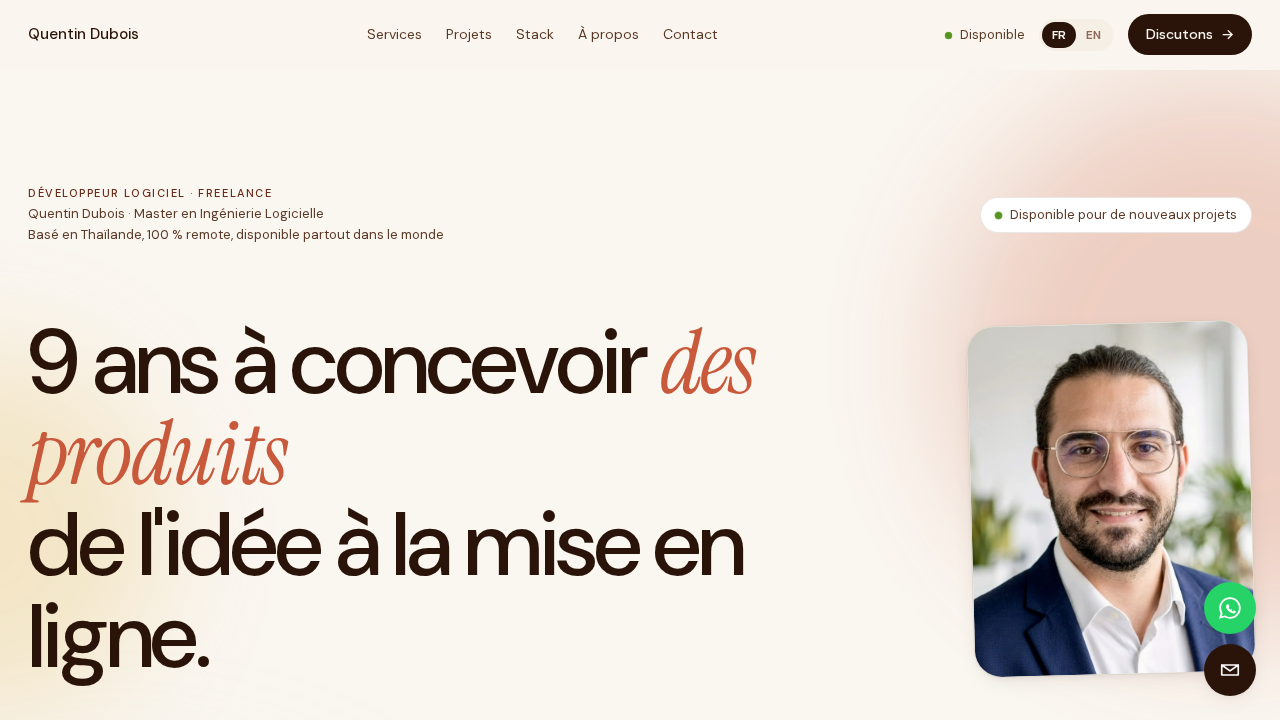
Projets (469, 34)
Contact (690, 34)
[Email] (1230, 670)
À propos (608, 34)
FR (1059, 35)
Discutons (1190, 34)
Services (394, 34)
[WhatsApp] (1230, 608)
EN (1093, 35)
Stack (535, 34)
